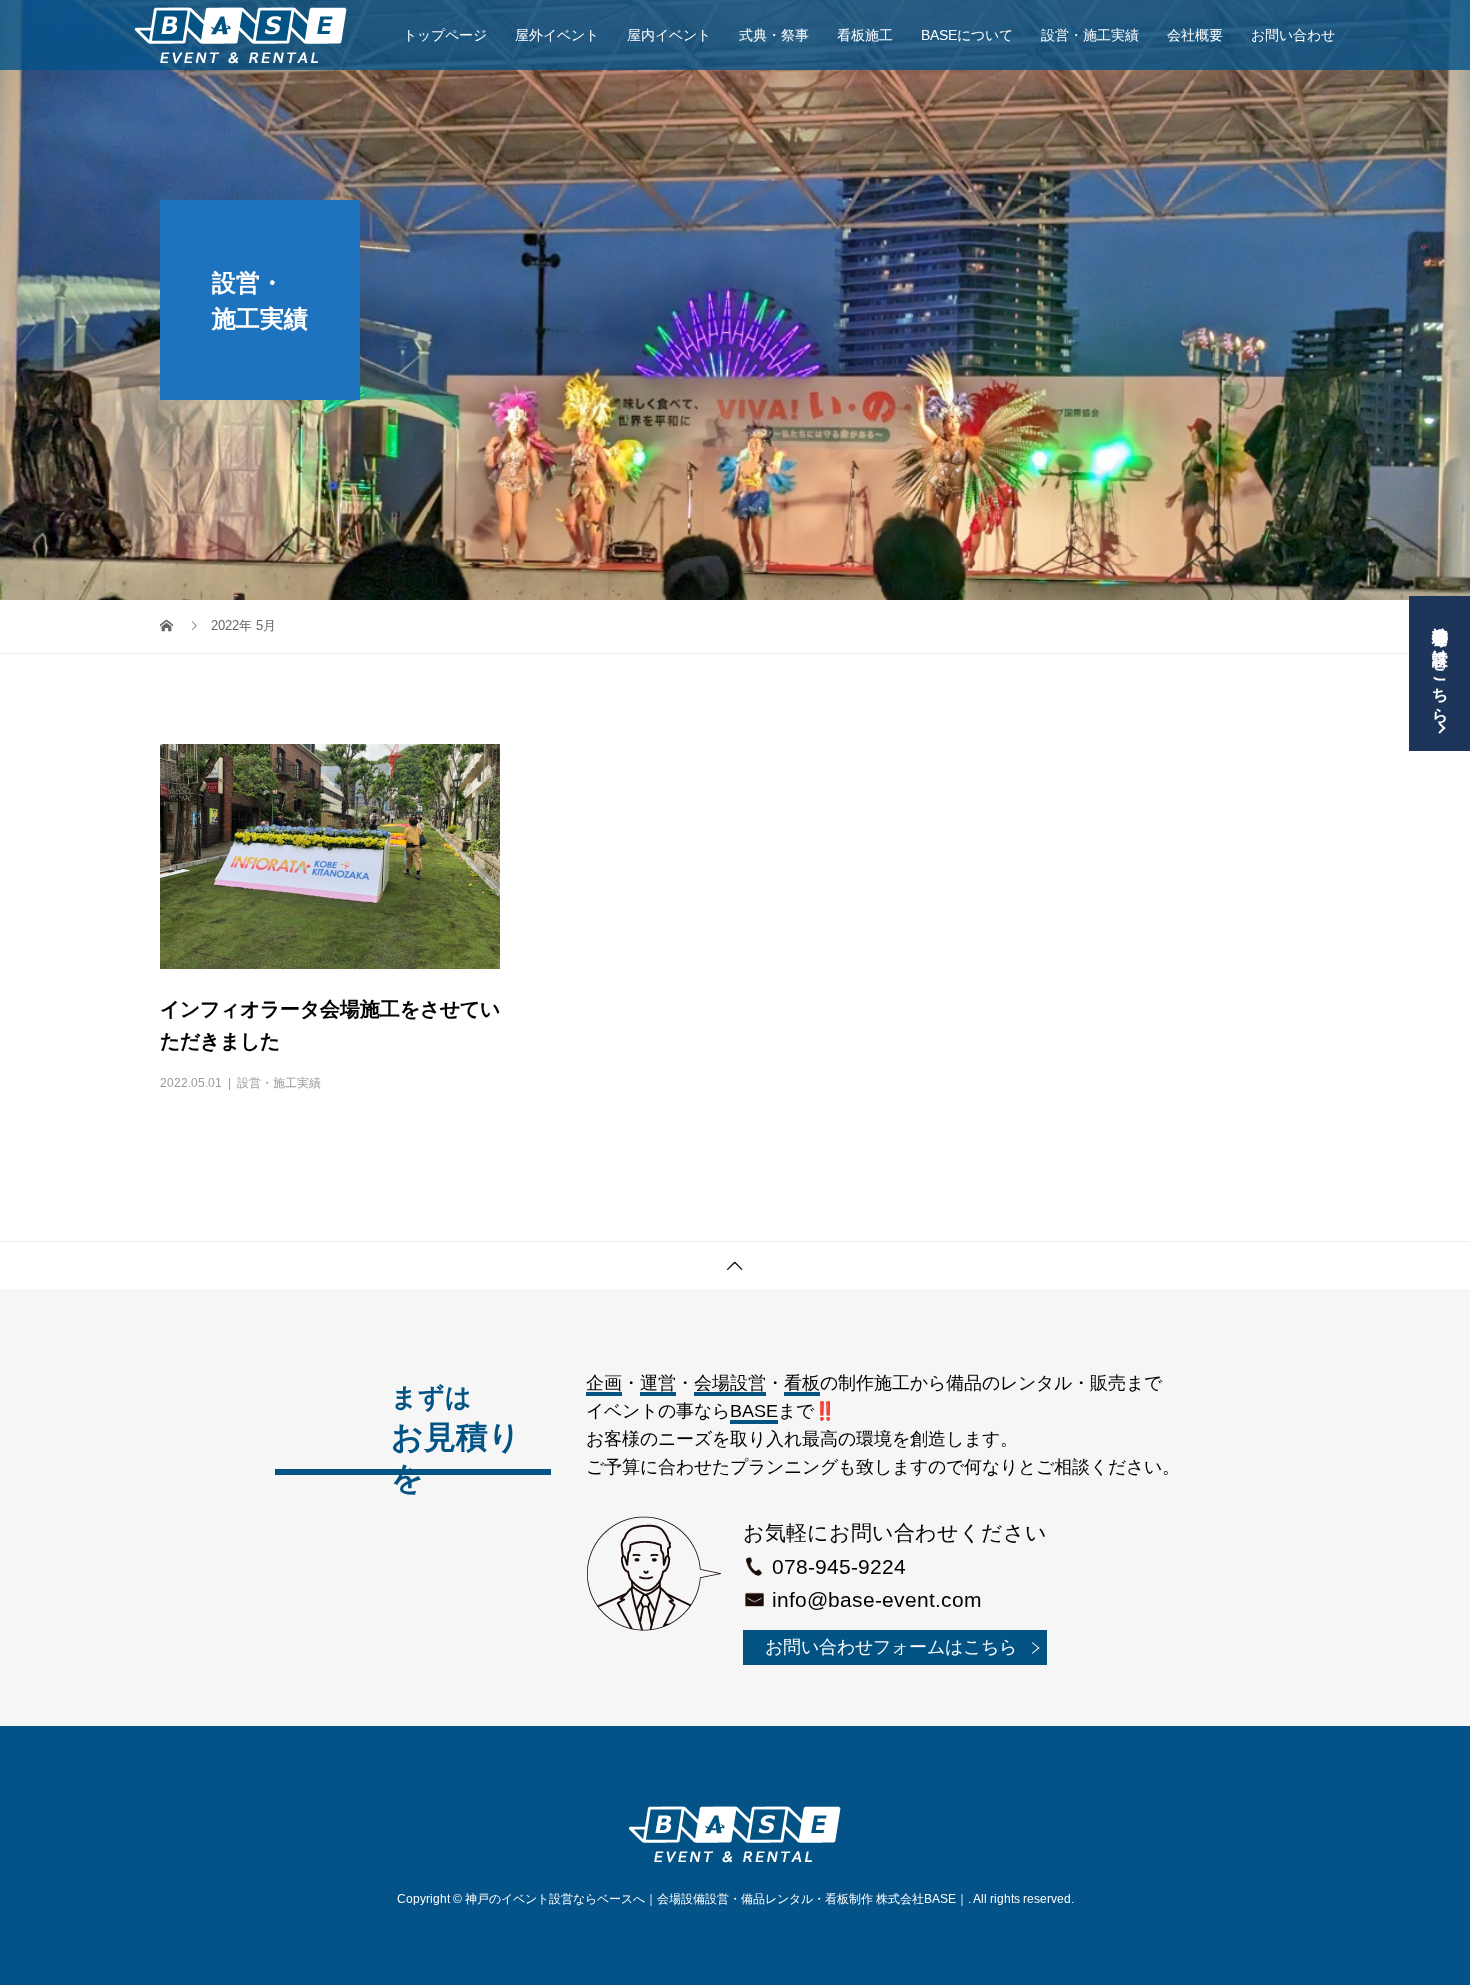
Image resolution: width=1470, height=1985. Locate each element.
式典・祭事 (774, 35)
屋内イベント (669, 35)
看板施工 (865, 35)
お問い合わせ (1293, 35)
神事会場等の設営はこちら (1440, 665)
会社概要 (1195, 35)
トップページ (445, 35)
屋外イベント (557, 35)
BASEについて (967, 35)
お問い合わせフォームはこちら (891, 1647)
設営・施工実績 (1090, 35)
